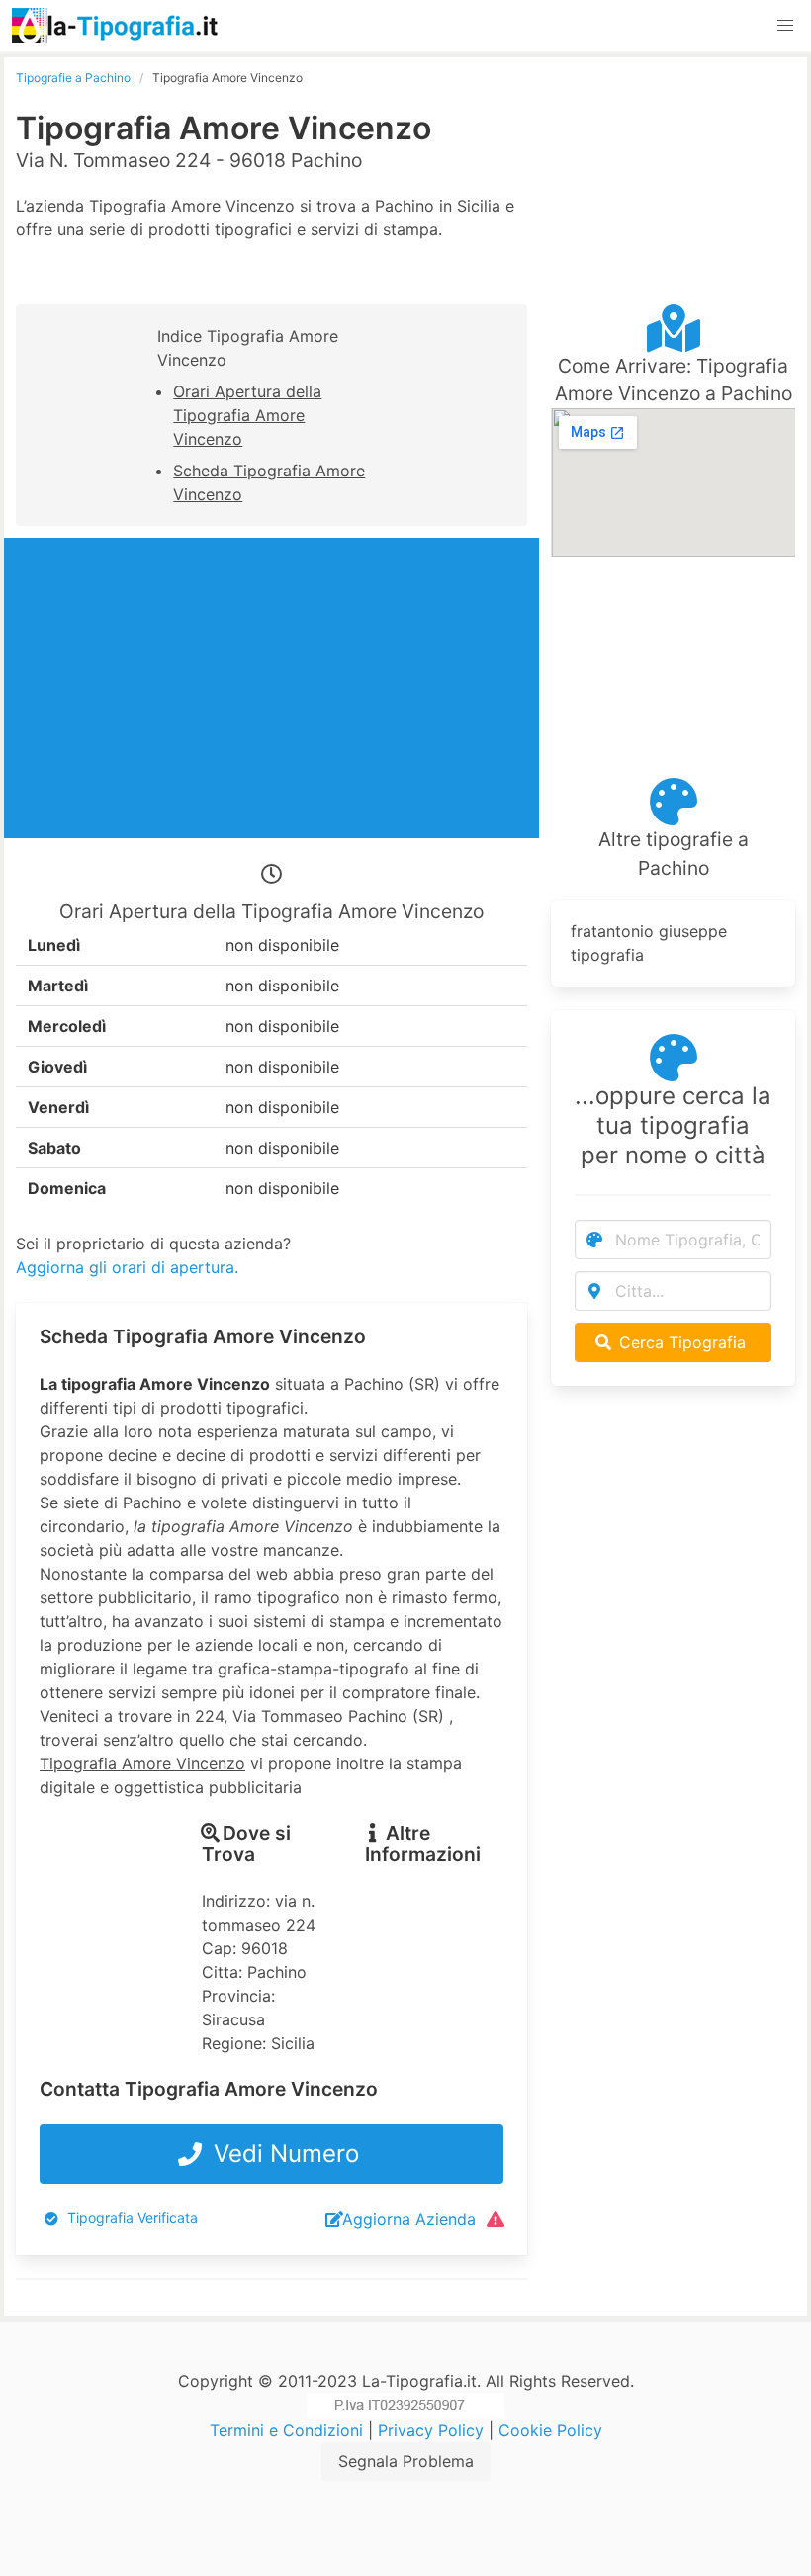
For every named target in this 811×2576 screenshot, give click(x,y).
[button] (785, 26)
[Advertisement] (673, 168)
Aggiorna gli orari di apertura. (127, 1267)
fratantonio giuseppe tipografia (649, 943)
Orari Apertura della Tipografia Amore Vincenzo (247, 415)
